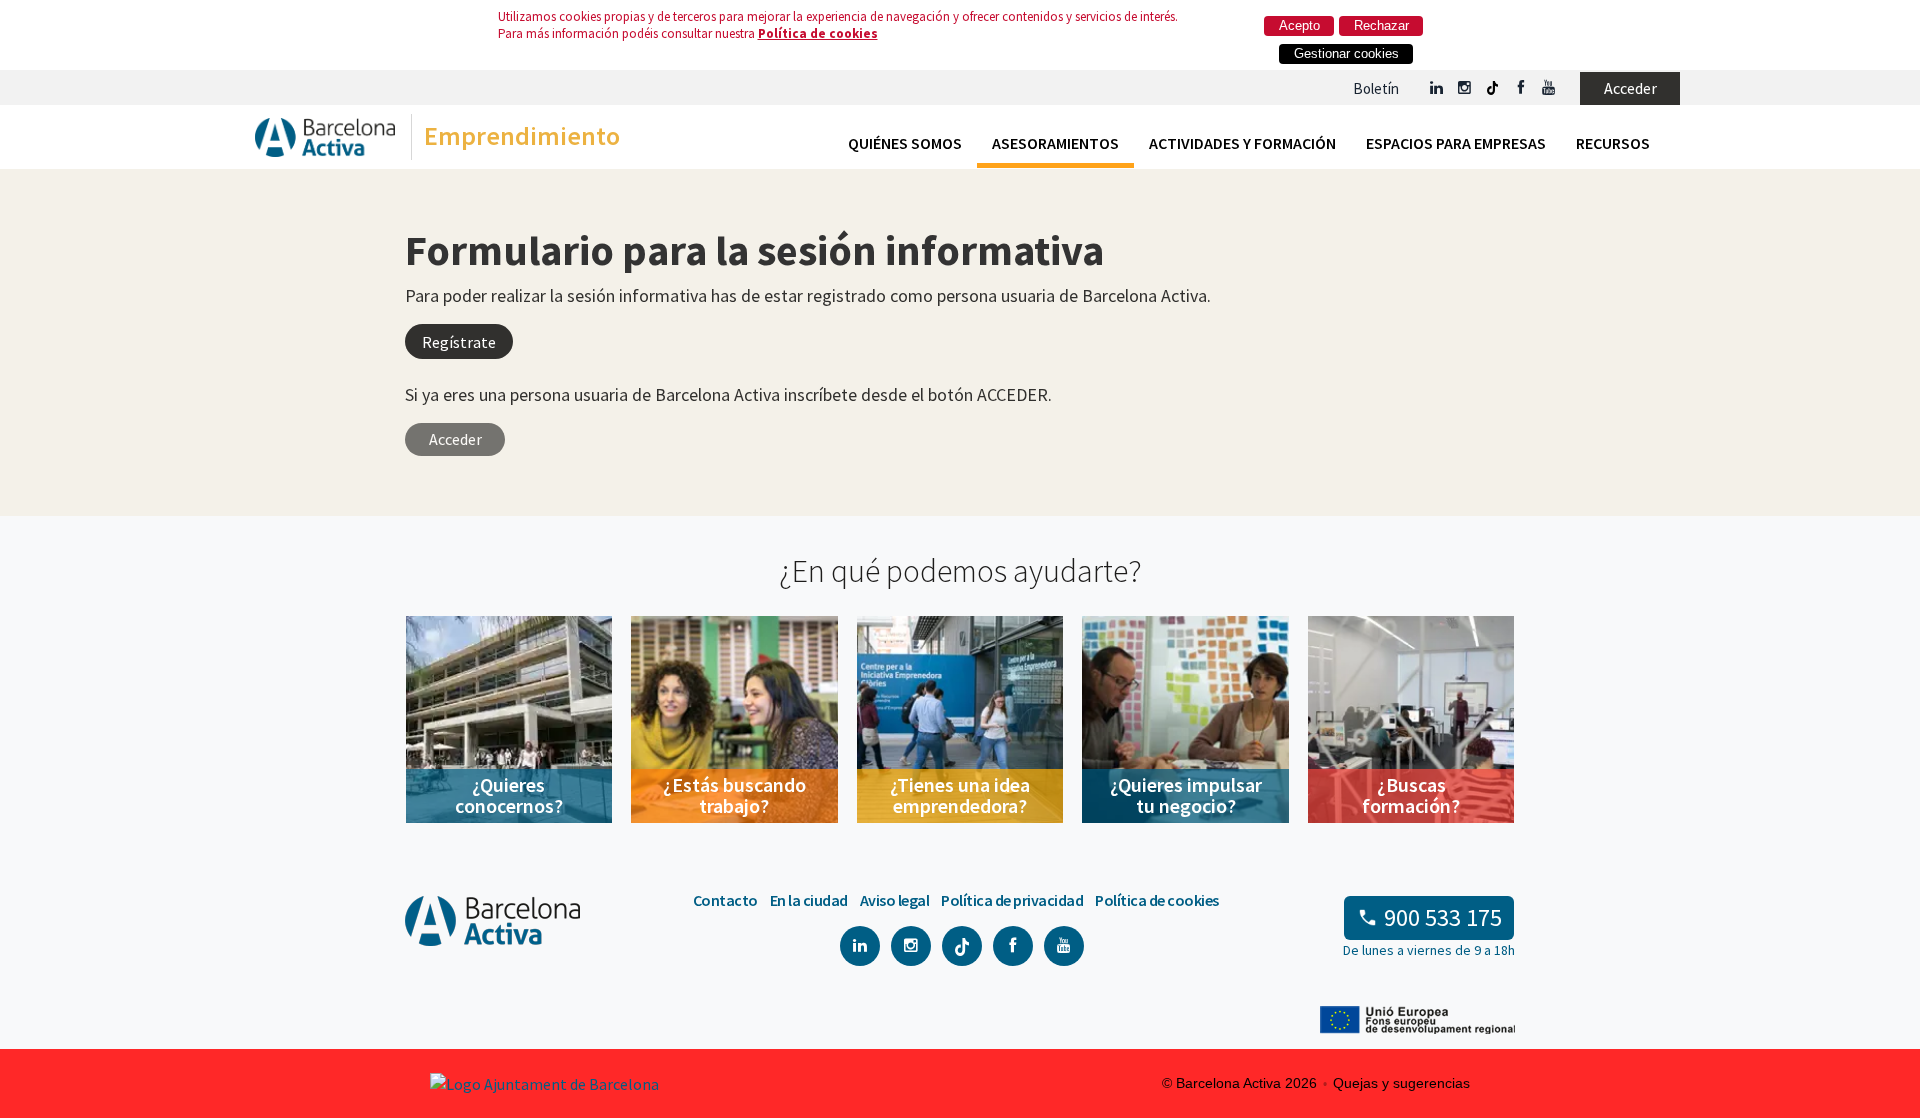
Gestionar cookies (1346, 53)
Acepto (1299, 25)
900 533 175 (1443, 917)
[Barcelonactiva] (325, 141)
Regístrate (459, 342)
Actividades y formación (1242, 143)
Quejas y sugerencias (1401, 1083)
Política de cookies (818, 33)
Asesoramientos (1055, 143)
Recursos (1613, 143)
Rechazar (1381, 25)
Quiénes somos (905, 143)
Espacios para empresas (1456, 143)
